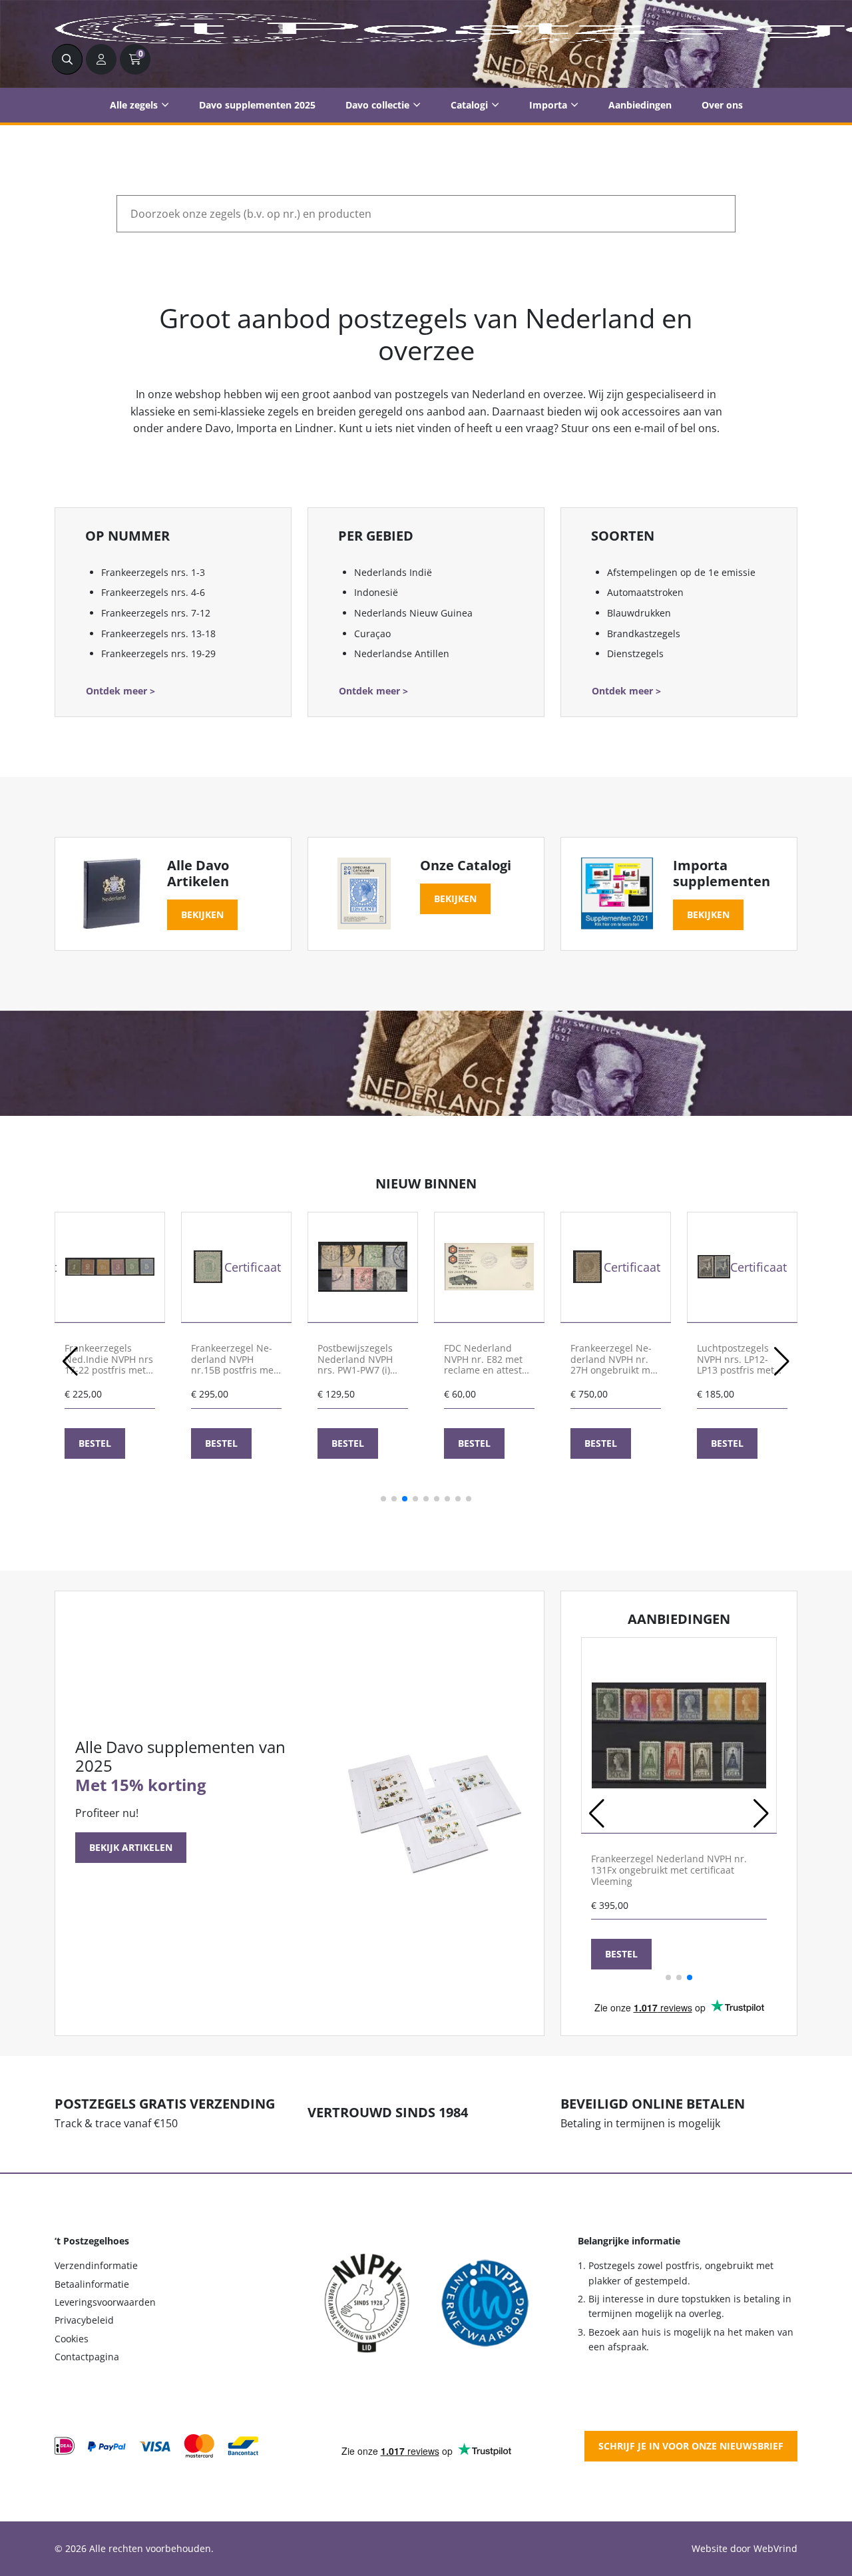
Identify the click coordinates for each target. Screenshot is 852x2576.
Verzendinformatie (96, 2265)
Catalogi (469, 105)
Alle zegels (134, 105)
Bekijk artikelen (131, 1847)
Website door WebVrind (745, 2548)
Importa (548, 105)
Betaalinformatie (92, 2284)
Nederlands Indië (393, 572)
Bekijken (202, 914)
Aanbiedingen (640, 105)
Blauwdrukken (639, 613)
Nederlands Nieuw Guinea (413, 613)
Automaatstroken (645, 592)
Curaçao (372, 634)
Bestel (95, 1443)
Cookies (72, 2339)
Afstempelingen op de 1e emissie (681, 572)
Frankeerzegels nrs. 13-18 (158, 634)
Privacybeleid (84, 2320)
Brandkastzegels (644, 634)
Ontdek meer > (120, 691)
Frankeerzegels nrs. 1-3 (153, 572)
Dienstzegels (635, 653)
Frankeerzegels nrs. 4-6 (153, 592)
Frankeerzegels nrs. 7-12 (156, 613)
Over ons (722, 105)
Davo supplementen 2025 (257, 105)
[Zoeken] (67, 59)
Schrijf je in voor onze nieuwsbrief (691, 2446)
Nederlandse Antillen (402, 653)
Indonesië (376, 592)
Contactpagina (87, 2357)
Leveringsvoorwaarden (105, 2302)
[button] (70, 1362)
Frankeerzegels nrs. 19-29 (158, 653)
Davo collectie (377, 105)
